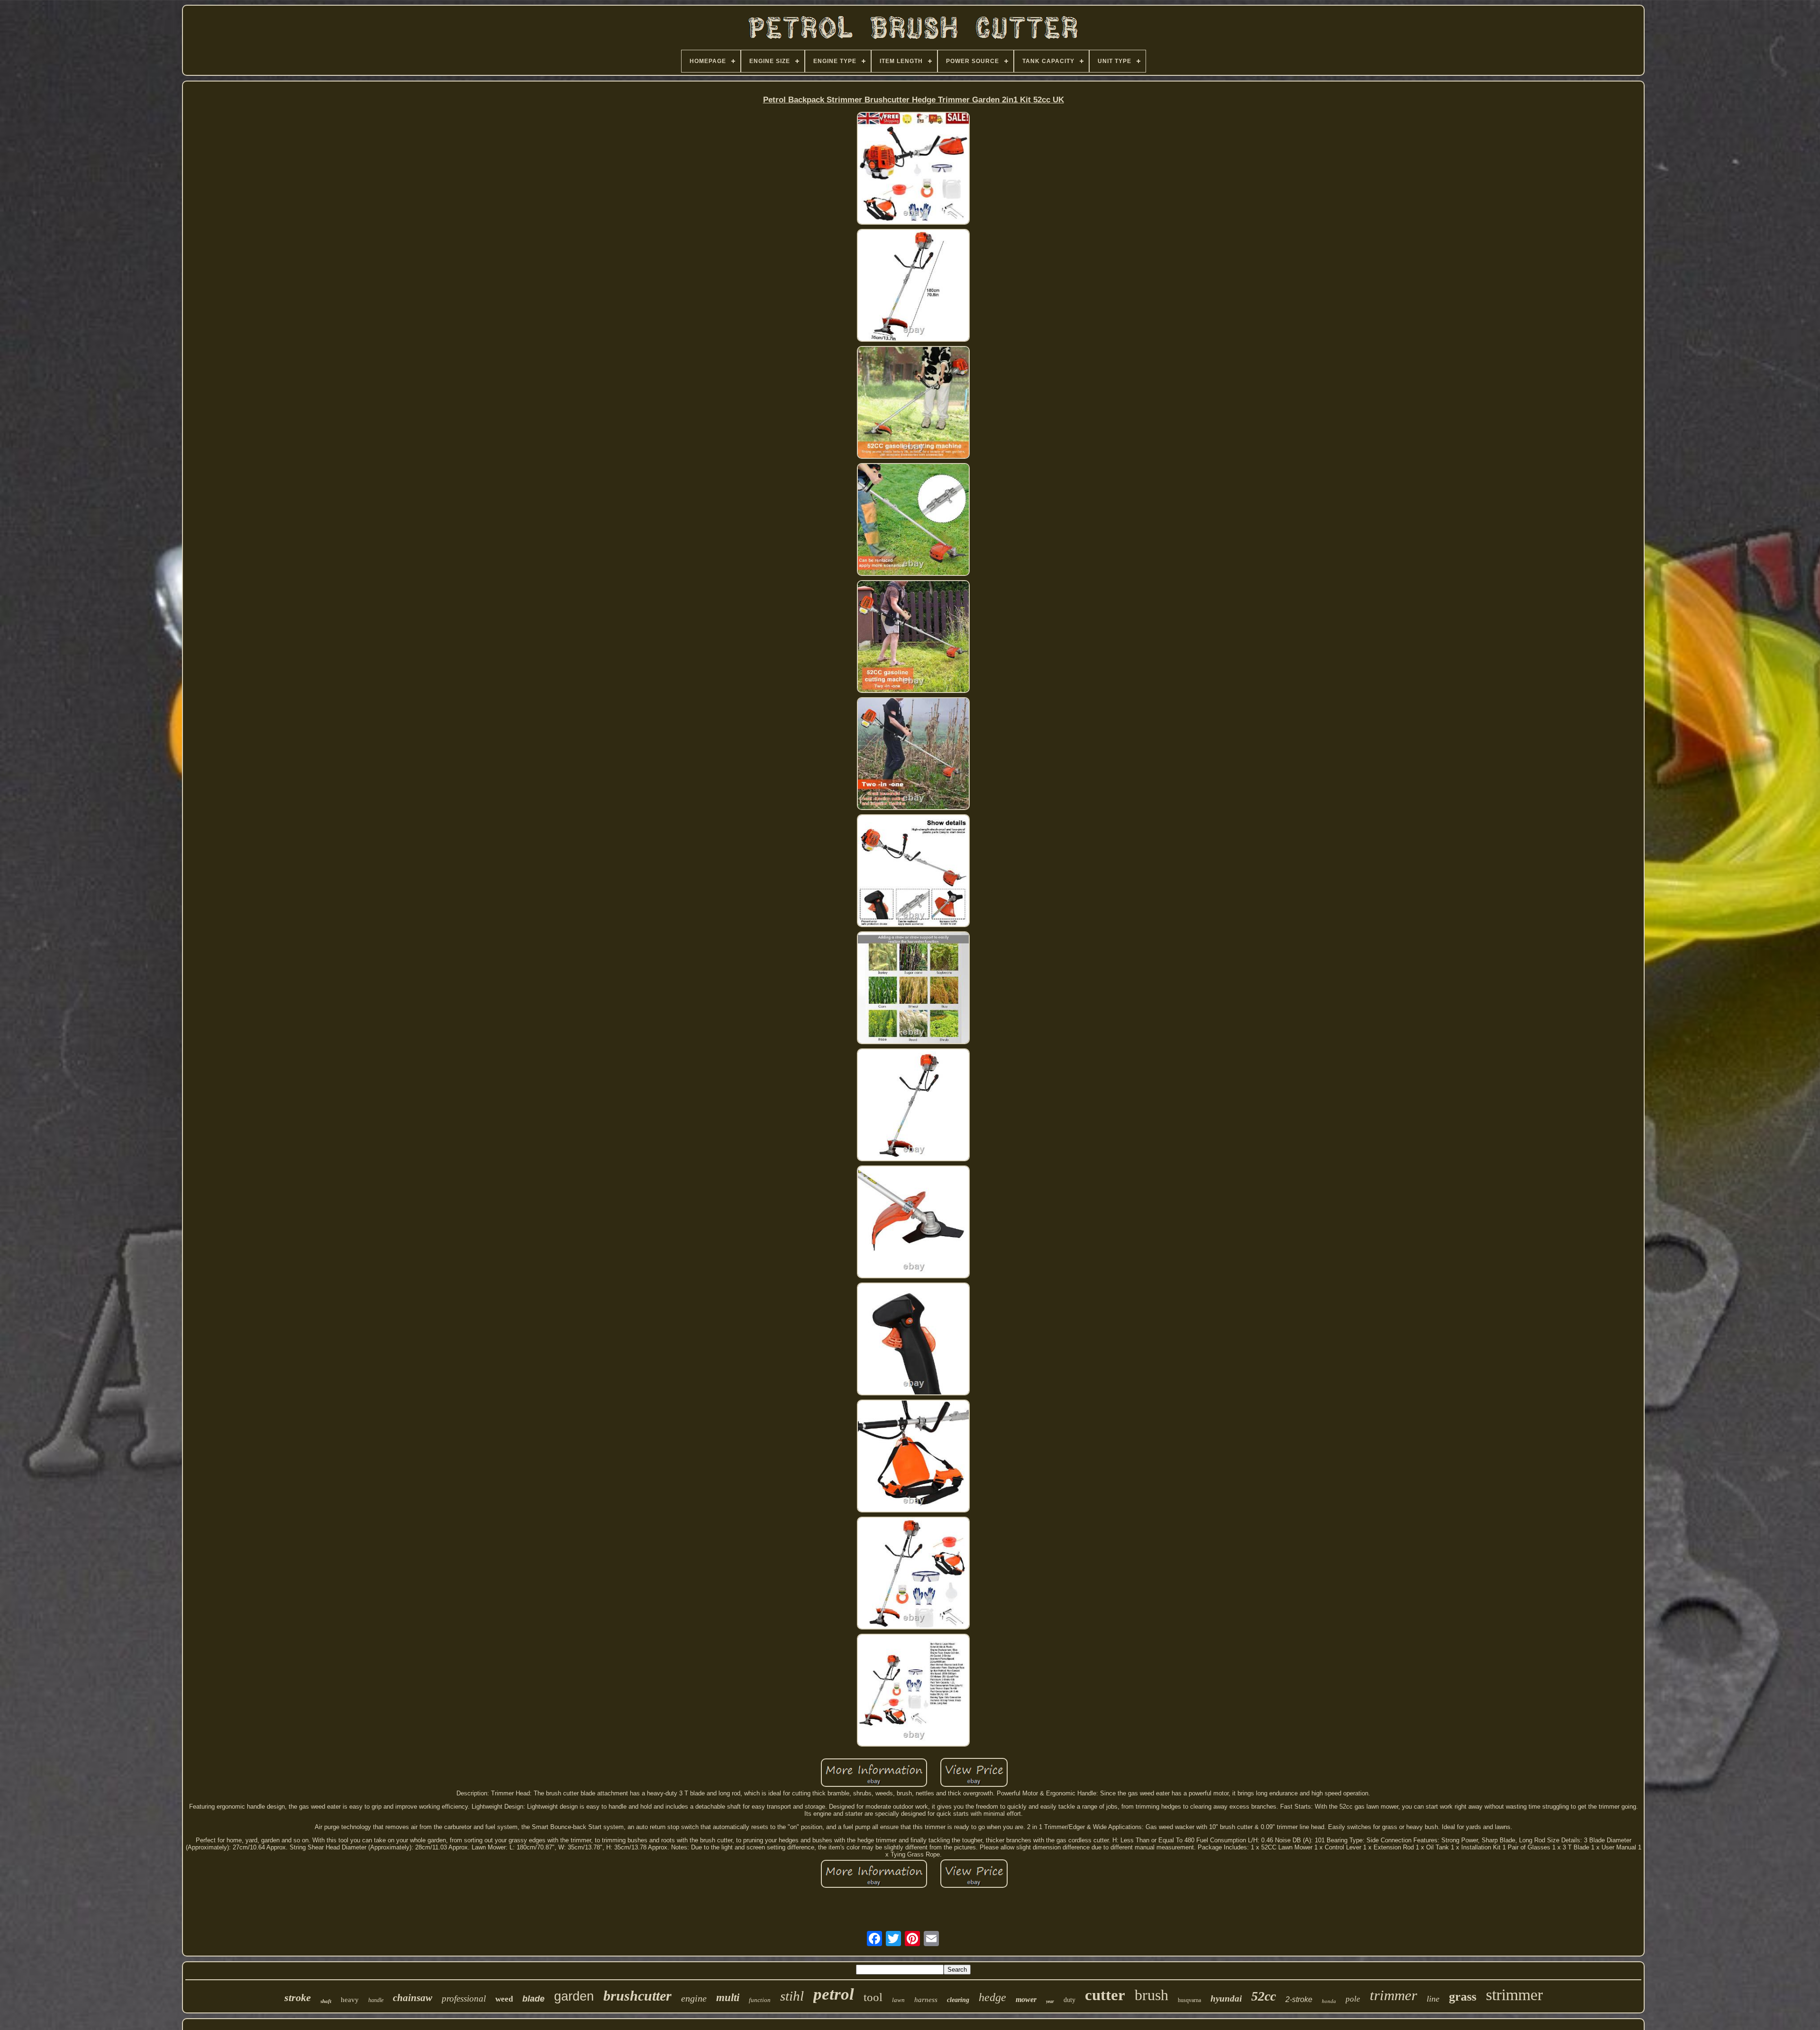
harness (926, 2000)
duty (1069, 2000)
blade (533, 1999)
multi (728, 1998)
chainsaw (413, 1998)
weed (504, 1999)
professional (464, 1998)
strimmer (1514, 1995)
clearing (958, 2000)
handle (376, 2000)
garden (574, 1996)
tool (873, 1997)
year (1050, 2001)
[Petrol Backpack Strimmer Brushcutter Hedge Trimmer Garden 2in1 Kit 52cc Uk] (913, 169)
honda (1329, 2001)
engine (694, 1998)
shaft (326, 2001)
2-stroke (1299, 1999)
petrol (834, 1994)
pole (1353, 1999)
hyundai (1226, 1998)
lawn (898, 2000)
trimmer (1393, 1995)
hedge (992, 1997)
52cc (1264, 1996)
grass (1463, 1997)
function (760, 2000)
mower (1026, 1999)
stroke (298, 1998)
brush (1151, 1995)
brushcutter (637, 1996)
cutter (1105, 1995)
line (1433, 1999)
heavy (350, 2000)
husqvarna (1189, 2000)
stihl (792, 1996)
